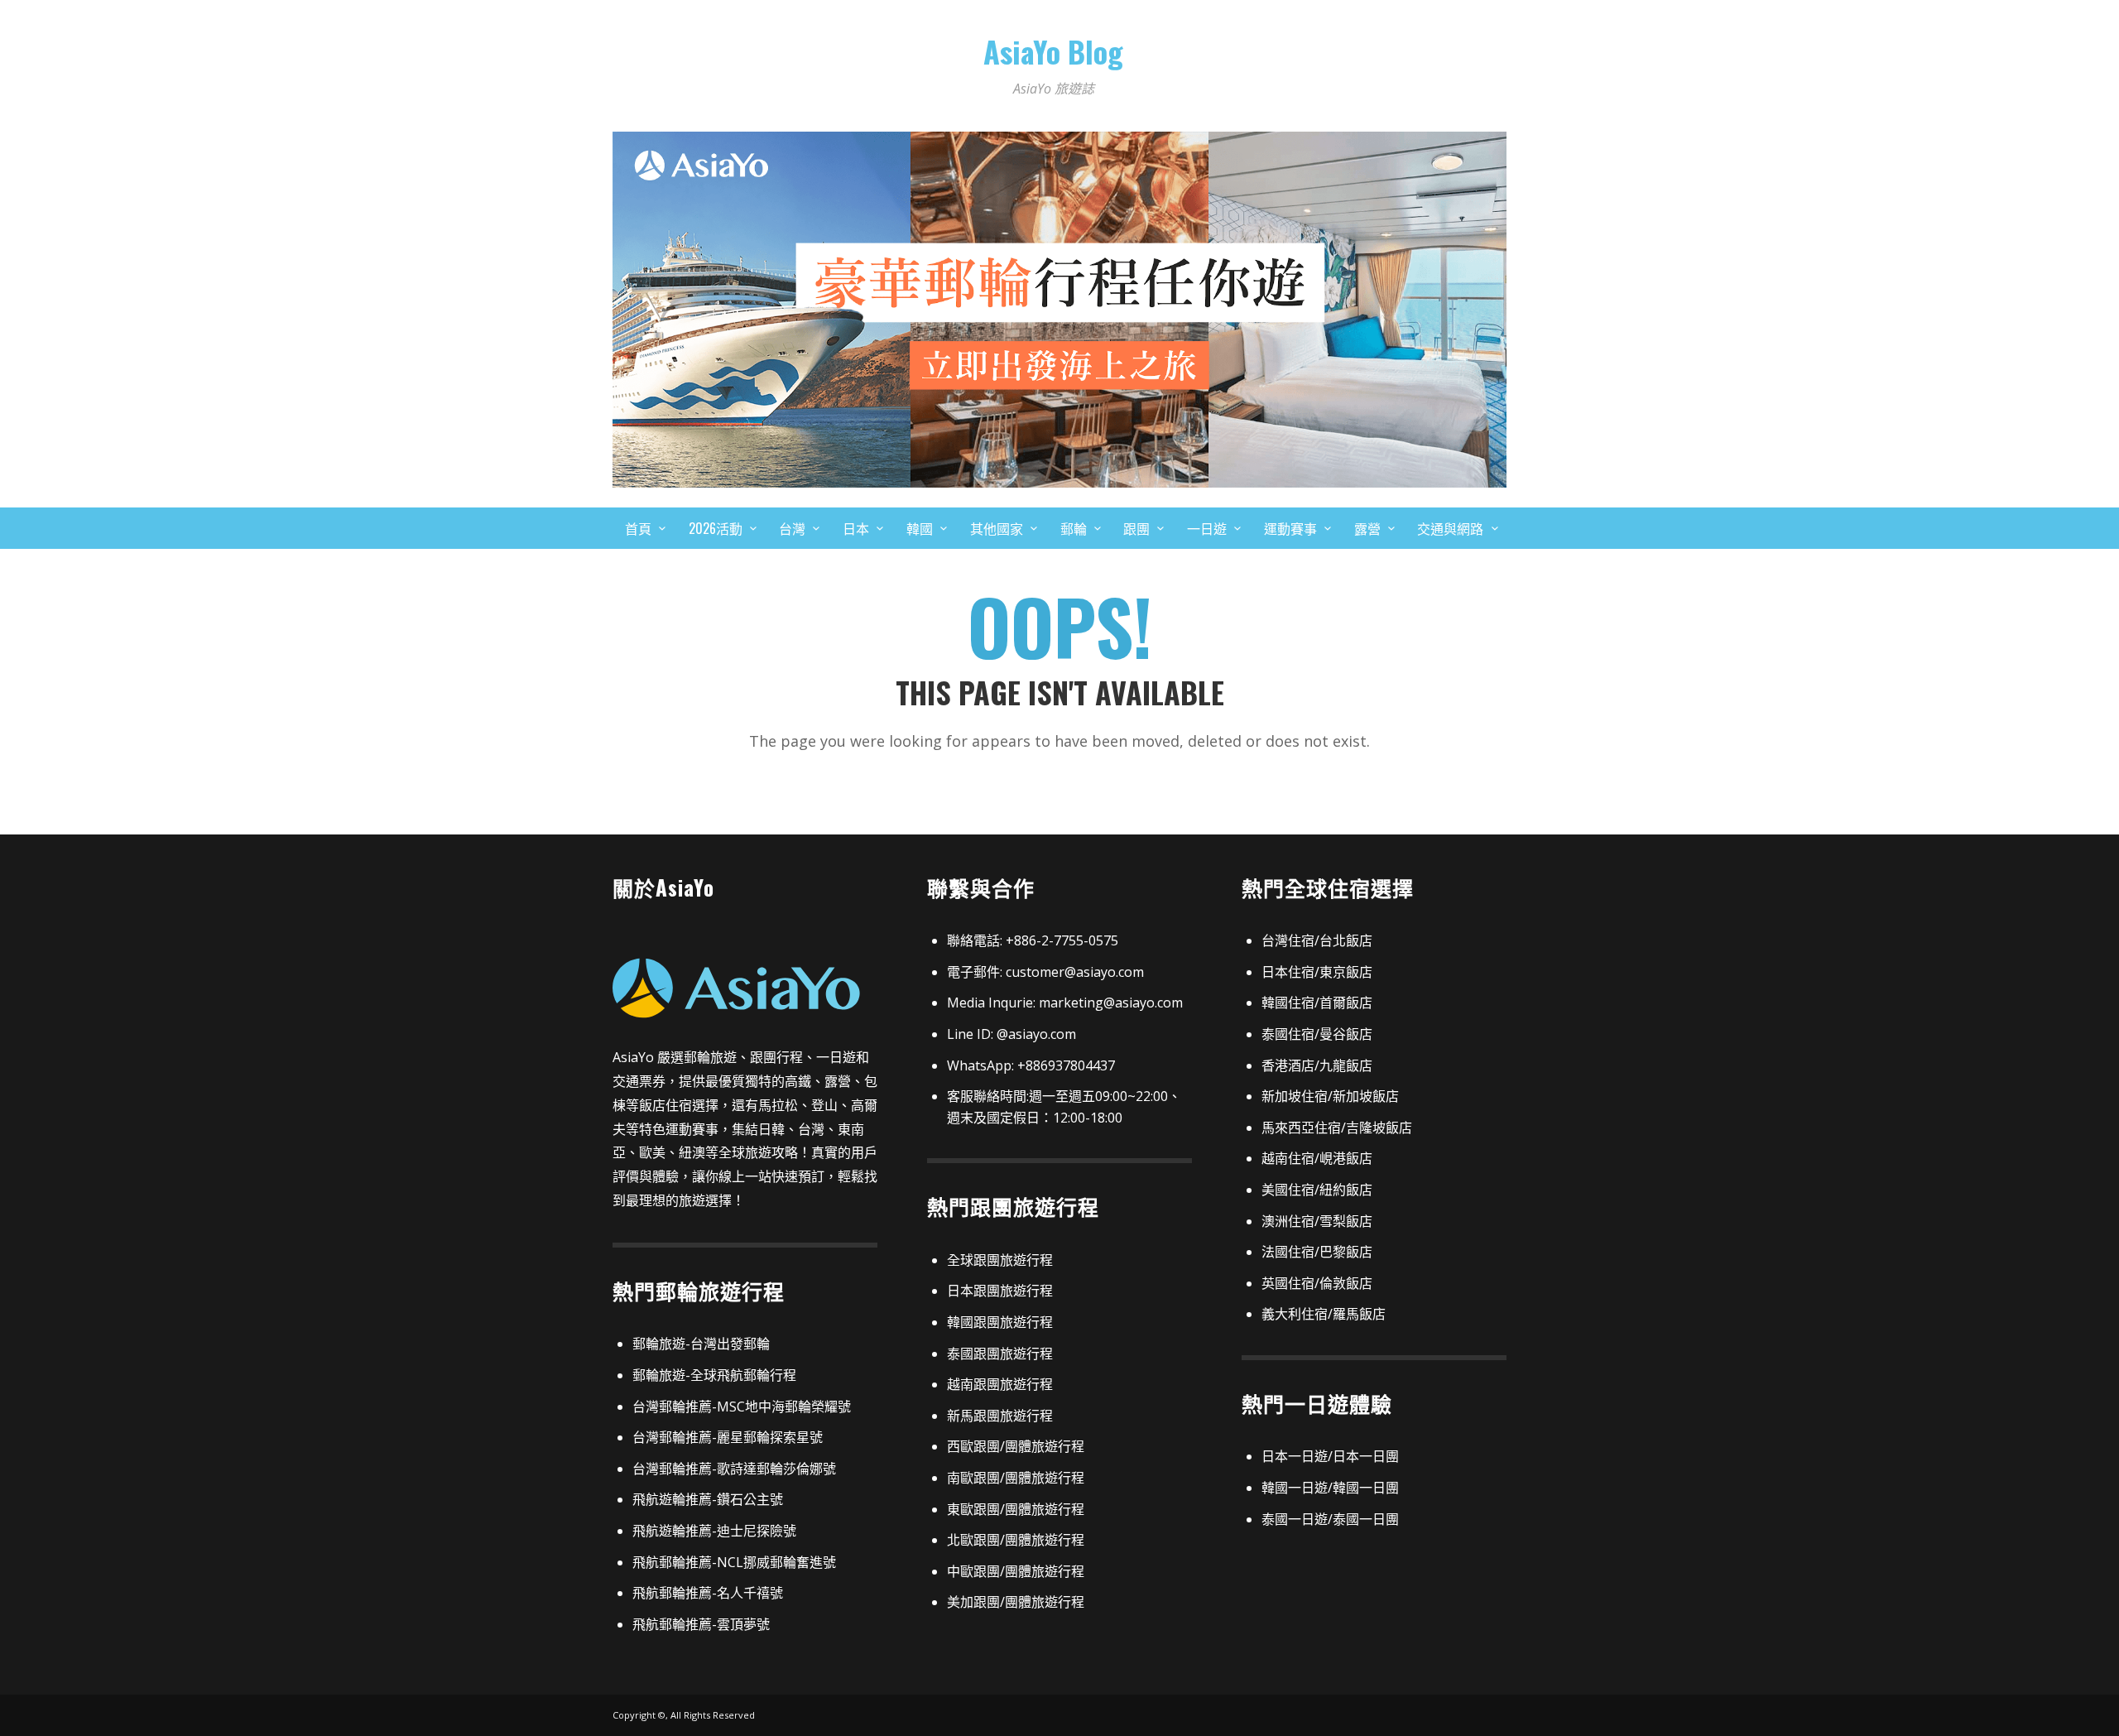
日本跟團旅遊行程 (1000, 1291)
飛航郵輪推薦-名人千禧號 (708, 1593)
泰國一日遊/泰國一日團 (1330, 1519)
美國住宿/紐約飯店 (1317, 1190)
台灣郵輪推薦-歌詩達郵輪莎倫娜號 (734, 1469)
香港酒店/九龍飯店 (1317, 1065)
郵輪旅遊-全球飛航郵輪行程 (714, 1375)
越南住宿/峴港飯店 (1317, 1158)
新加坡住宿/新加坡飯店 (1330, 1096)
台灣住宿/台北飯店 (1317, 940)
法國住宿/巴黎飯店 (1317, 1252)
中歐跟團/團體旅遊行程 (1016, 1571)
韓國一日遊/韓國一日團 (1330, 1488)
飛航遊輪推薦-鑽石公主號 (708, 1499)
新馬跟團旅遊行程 (1000, 1416)
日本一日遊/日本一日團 (1330, 1456)
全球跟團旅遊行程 (1000, 1260)
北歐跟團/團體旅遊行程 (1016, 1540)
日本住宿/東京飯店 (1317, 972)
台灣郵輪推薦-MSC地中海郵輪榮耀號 (742, 1407)
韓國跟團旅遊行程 (1000, 1322)
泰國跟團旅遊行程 (1000, 1354)
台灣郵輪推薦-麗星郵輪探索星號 (728, 1437)
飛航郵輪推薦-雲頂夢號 (701, 1624)
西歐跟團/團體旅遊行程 (1016, 1446)
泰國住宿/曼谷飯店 (1317, 1034)
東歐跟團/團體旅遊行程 (1016, 1509)
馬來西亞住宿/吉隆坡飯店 (1337, 1128)
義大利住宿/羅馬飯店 (1324, 1314)
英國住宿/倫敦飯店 (1317, 1283)
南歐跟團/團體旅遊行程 (1016, 1478)
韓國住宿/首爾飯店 (1317, 1003)
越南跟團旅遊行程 (1000, 1384)
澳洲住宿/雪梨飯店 (1317, 1221)
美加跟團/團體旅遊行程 (1016, 1602)
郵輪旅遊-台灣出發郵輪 (701, 1344)
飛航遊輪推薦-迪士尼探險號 (714, 1531)
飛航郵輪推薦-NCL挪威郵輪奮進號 (734, 1562)
